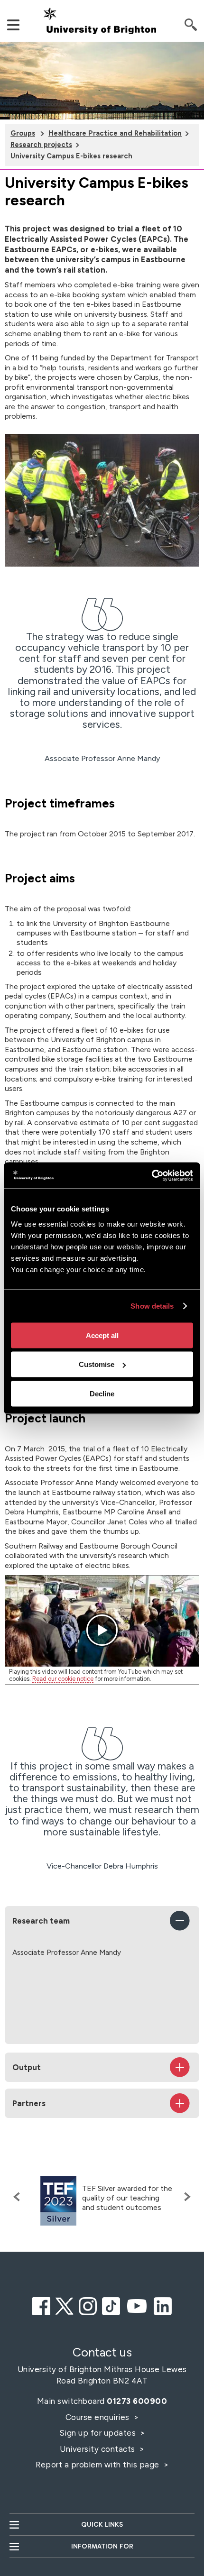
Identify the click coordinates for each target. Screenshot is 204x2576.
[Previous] (19, 2197)
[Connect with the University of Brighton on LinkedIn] (163, 2305)
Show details (152, 1306)
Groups (23, 133)
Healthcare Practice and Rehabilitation (115, 133)
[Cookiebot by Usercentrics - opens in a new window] (152, 1175)
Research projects (41, 145)
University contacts (97, 2449)
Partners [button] (29, 2103)
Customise (97, 1364)
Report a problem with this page (98, 2465)
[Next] (185, 2197)
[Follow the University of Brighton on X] (65, 2305)
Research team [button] (41, 1921)
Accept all (102, 1335)
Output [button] (27, 2067)
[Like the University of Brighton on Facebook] (41, 2305)
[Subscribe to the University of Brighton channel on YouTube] (137, 2305)
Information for (102, 2546)
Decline (102, 1393)
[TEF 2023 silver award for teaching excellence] (58, 2201)
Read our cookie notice (63, 1679)
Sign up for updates (99, 2433)
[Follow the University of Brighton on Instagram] (88, 2305)
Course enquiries (99, 2417)
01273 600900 (137, 2401)
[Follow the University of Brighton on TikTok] (111, 2305)
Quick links (102, 2525)
